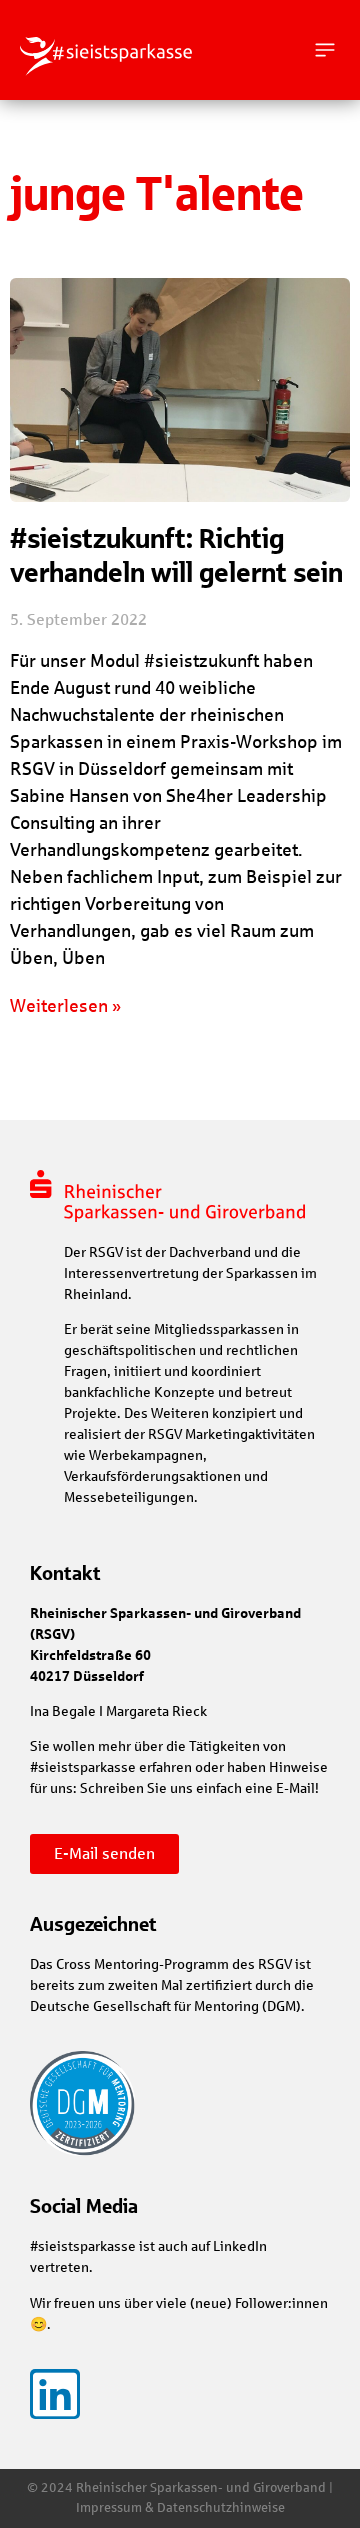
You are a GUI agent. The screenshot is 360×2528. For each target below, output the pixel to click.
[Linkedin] (55, 2394)
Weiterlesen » (65, 1006)
